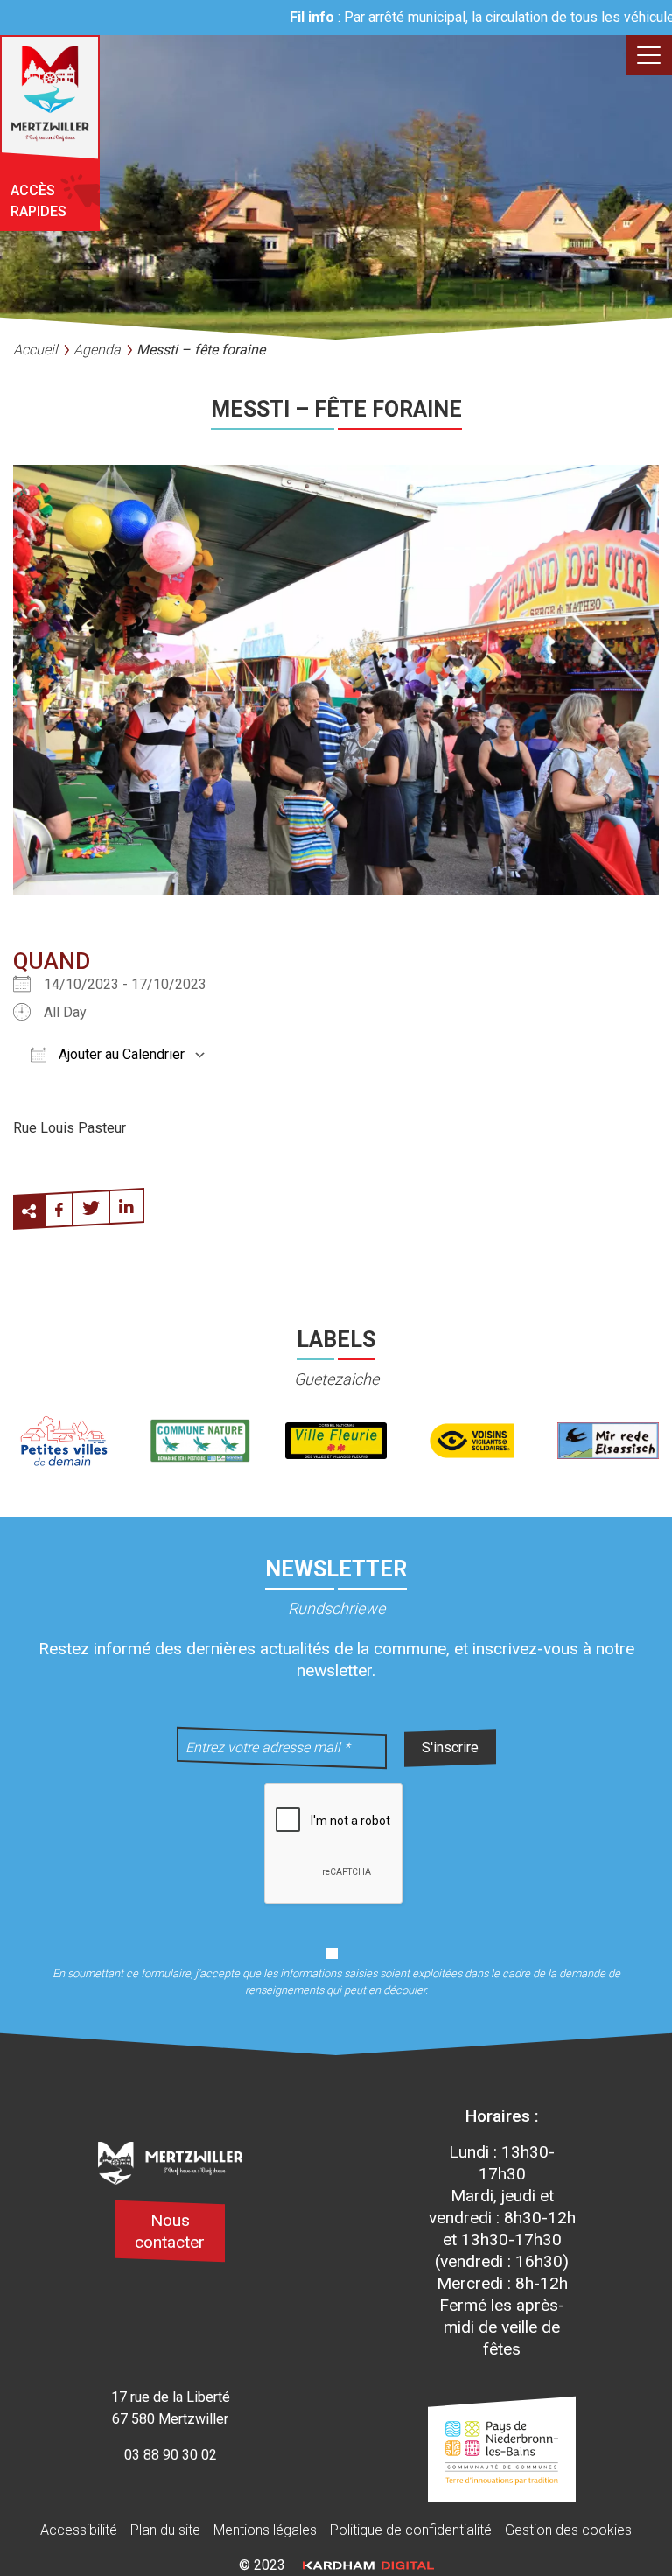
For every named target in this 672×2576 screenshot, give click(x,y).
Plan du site (165, 2530)
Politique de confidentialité (411, 2530)
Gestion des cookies (568, 2530)
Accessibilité (79, 2530)
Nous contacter (170, 2231)
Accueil (35, 350)
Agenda (97, 350)
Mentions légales (265, 2530)
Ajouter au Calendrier (120, 1054)
